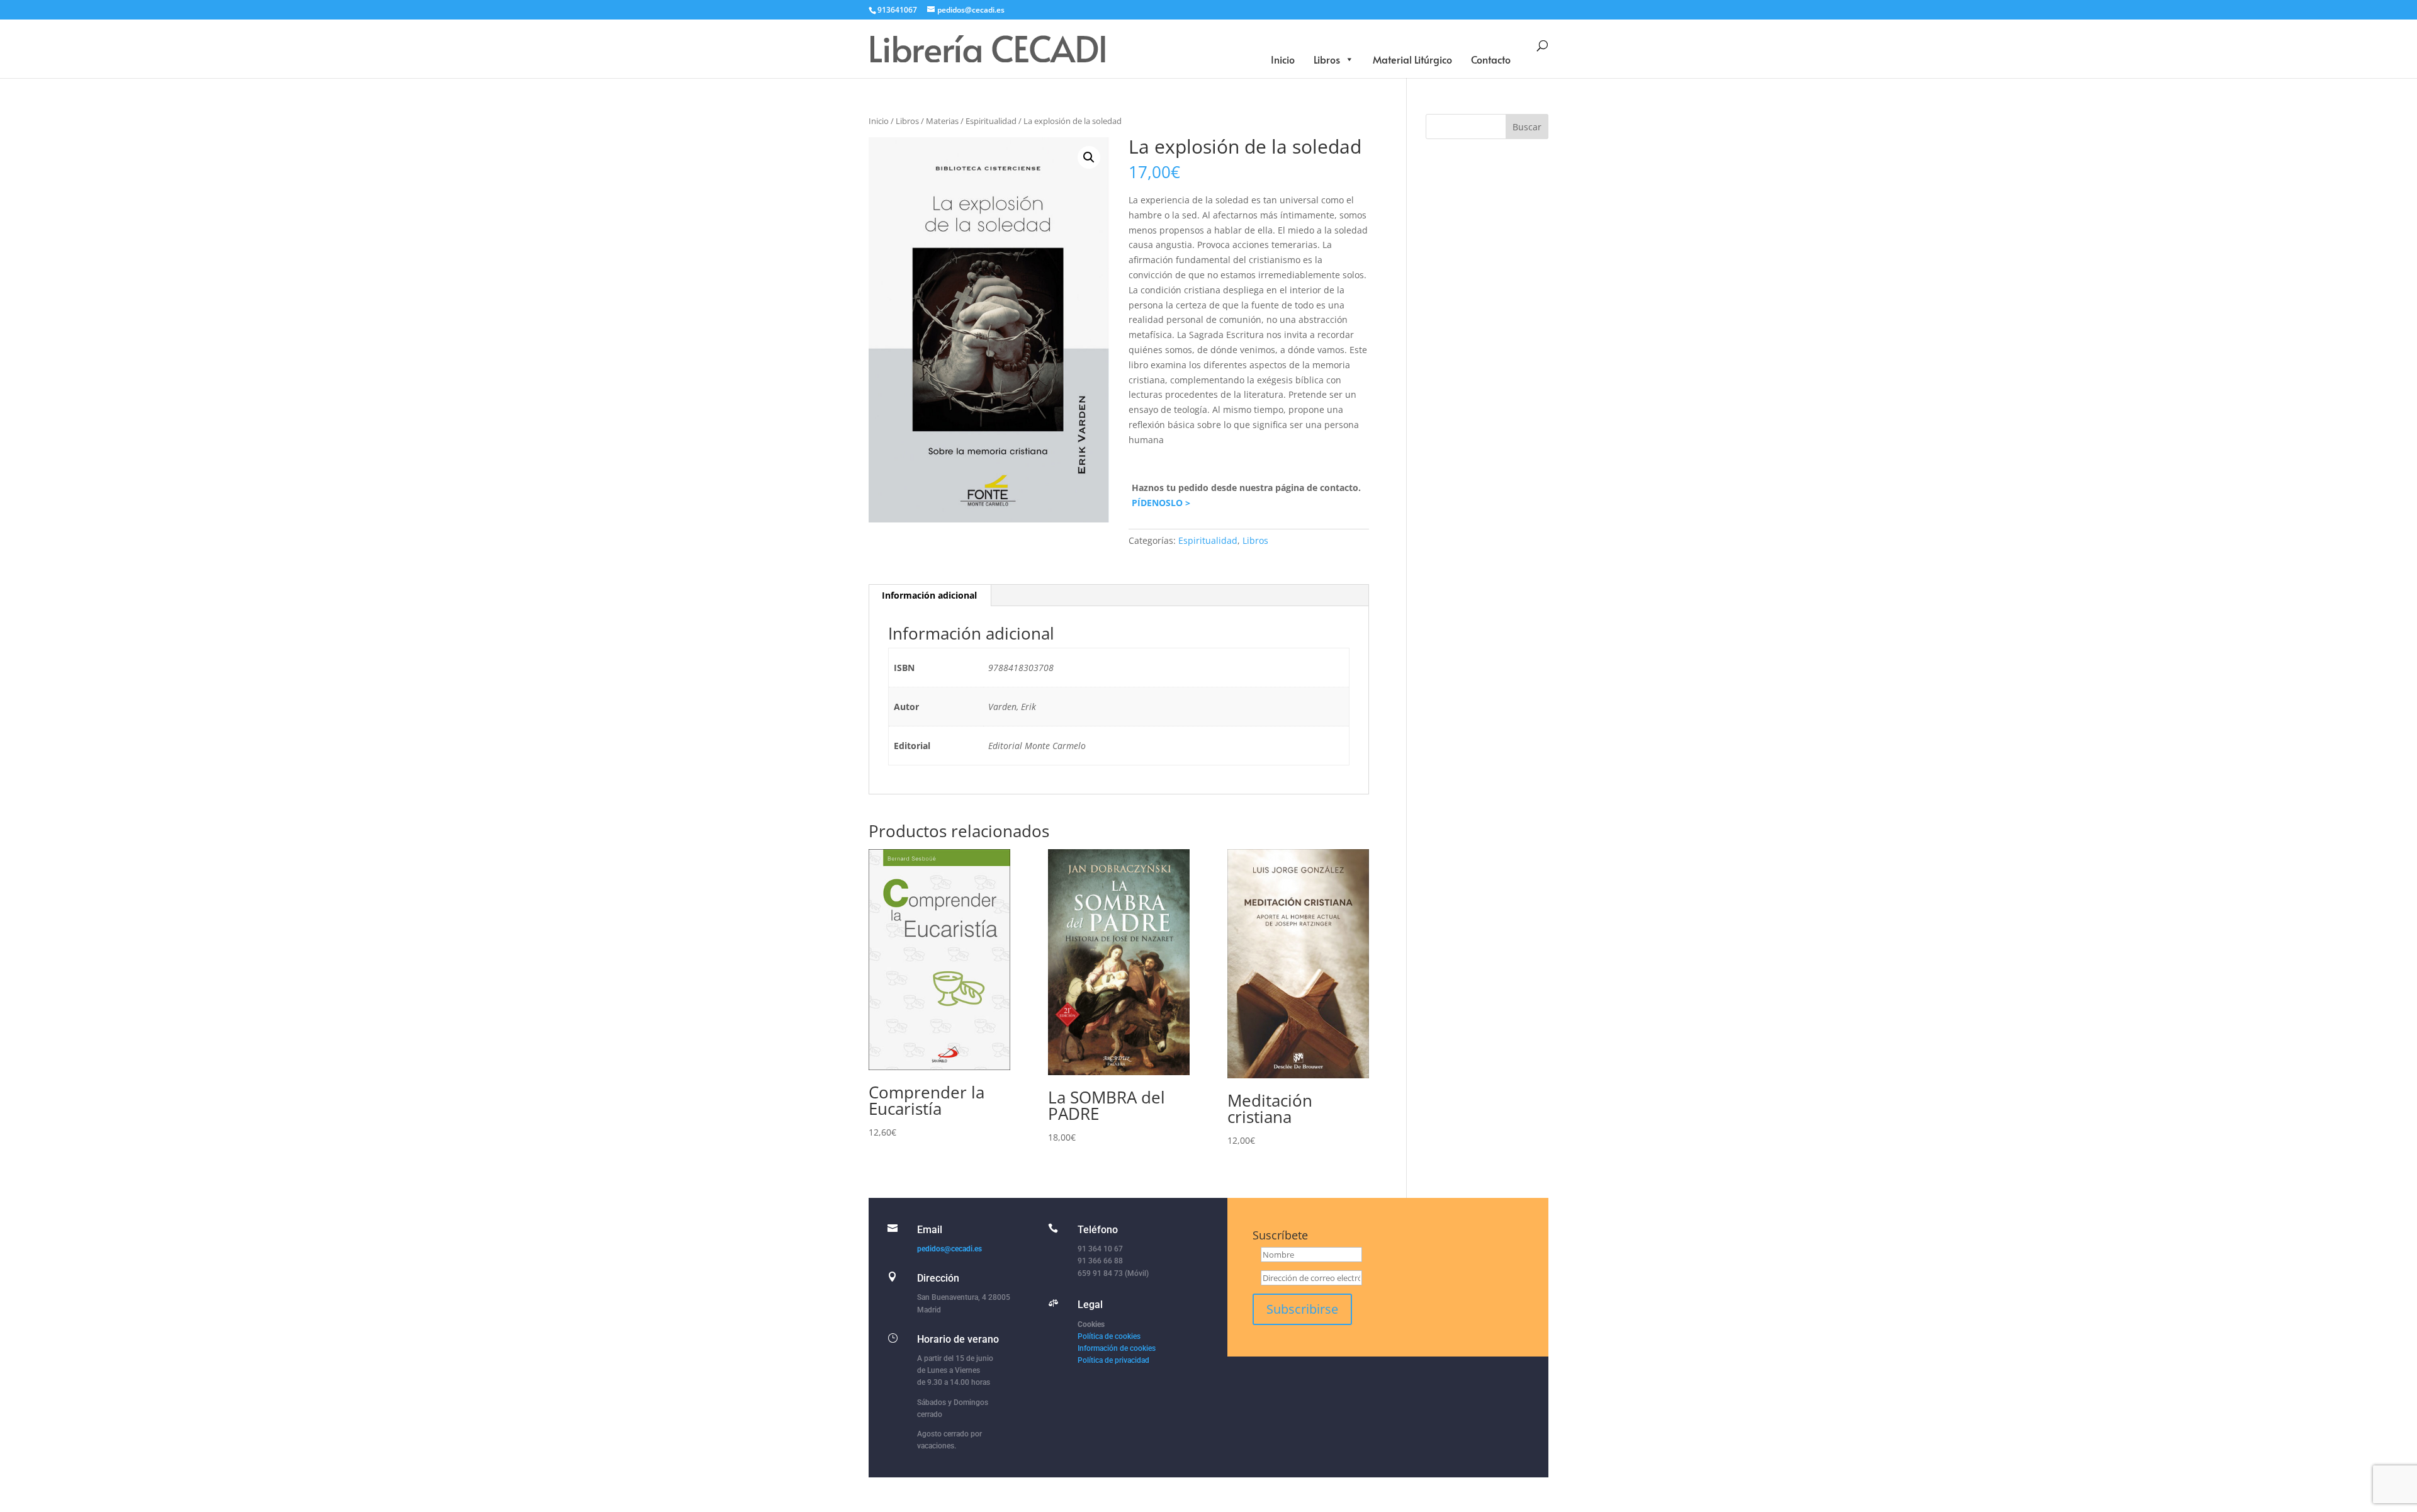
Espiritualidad (991, 121)
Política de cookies (1109, 1336)
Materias (942, 121)
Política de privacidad (1113, 1360)
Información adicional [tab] (929, 595)
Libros (1327, 59)
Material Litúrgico (1412, 59)
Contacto (1491, 59)
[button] (1089, 157)
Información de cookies (1117, 1348)
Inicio (1283, 59)
